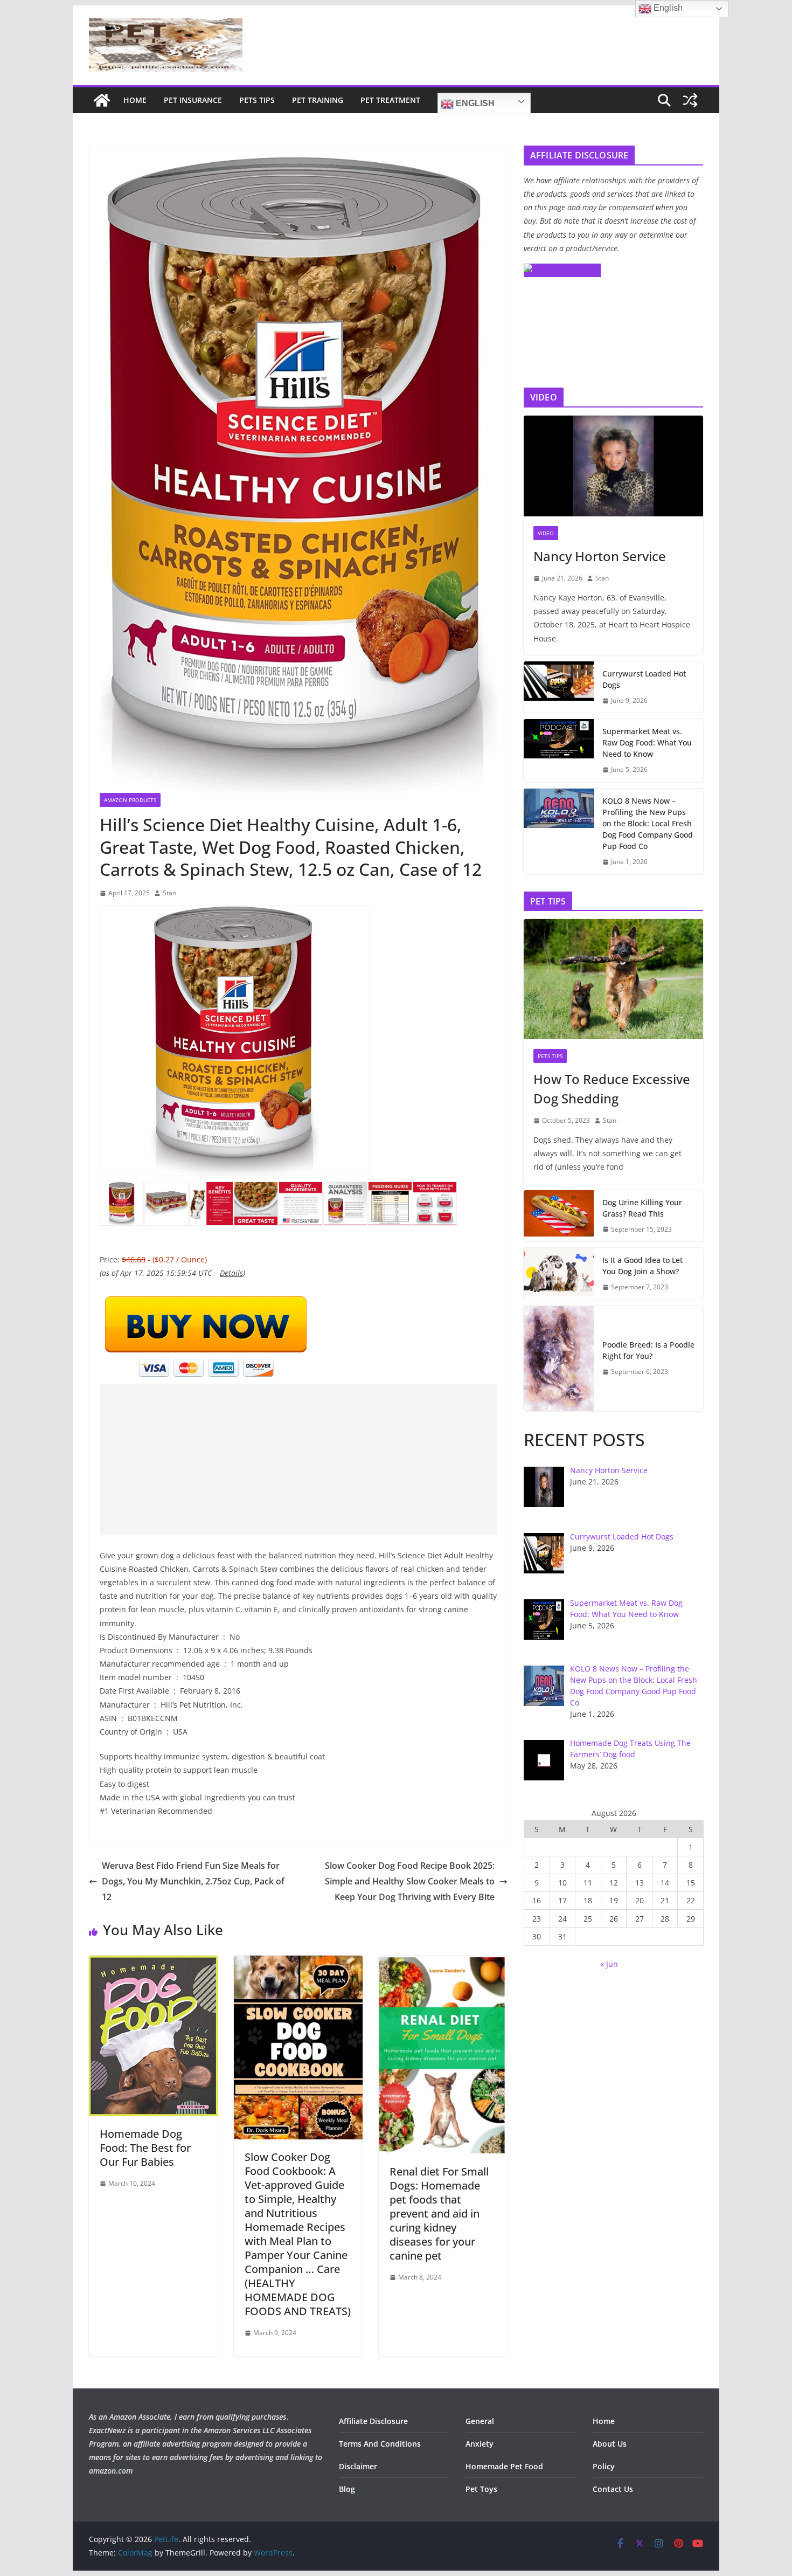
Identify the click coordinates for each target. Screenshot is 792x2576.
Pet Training (318, 100)
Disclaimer (358, 2466)
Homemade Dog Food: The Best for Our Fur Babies (145, 2148)
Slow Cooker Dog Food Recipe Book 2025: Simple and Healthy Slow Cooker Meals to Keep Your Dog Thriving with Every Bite (410, 1881)
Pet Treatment (390, 100)
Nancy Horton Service (600, 556)
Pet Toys (481, 2489)
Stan (169, 893)
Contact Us (613, 2489)
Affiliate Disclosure (373, 2421)
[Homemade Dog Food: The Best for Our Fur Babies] (153, 1963)
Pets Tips (257, 100)
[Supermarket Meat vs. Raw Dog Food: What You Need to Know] (559, 751)
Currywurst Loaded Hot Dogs (644, 679)
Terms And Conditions (380, 2444)
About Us (610, 2444)
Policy (604, 2466)
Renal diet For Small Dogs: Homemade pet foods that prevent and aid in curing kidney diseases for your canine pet (439, 2214)
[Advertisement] (298, 1459)
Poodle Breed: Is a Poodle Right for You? (648, 1350)
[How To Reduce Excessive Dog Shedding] (613, 979)
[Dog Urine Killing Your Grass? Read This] (559, 1216)
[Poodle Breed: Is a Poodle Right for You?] (559, 1359)
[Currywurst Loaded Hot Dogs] (559, 687)
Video (546, 533)
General (480, 2421)
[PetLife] (102, 100)
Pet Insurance (193, 100)
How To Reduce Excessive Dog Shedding (612, 1089)
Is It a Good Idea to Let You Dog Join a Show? (642, 1266)
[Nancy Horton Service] (613, 466)
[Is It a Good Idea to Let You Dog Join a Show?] (559, 1274)
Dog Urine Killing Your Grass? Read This (642, 1208)
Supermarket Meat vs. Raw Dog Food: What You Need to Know (647, 743)
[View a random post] (690, 100)
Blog (347, 2489)
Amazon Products (130, 800)
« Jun (609, 1964)
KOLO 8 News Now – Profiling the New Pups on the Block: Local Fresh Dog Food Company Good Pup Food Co (648, 823)
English (474, 103)
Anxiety (480, 2444)
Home (135, 100)
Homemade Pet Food (504, 2466)
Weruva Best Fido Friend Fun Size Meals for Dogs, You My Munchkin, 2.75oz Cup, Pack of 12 (193, 1881)
